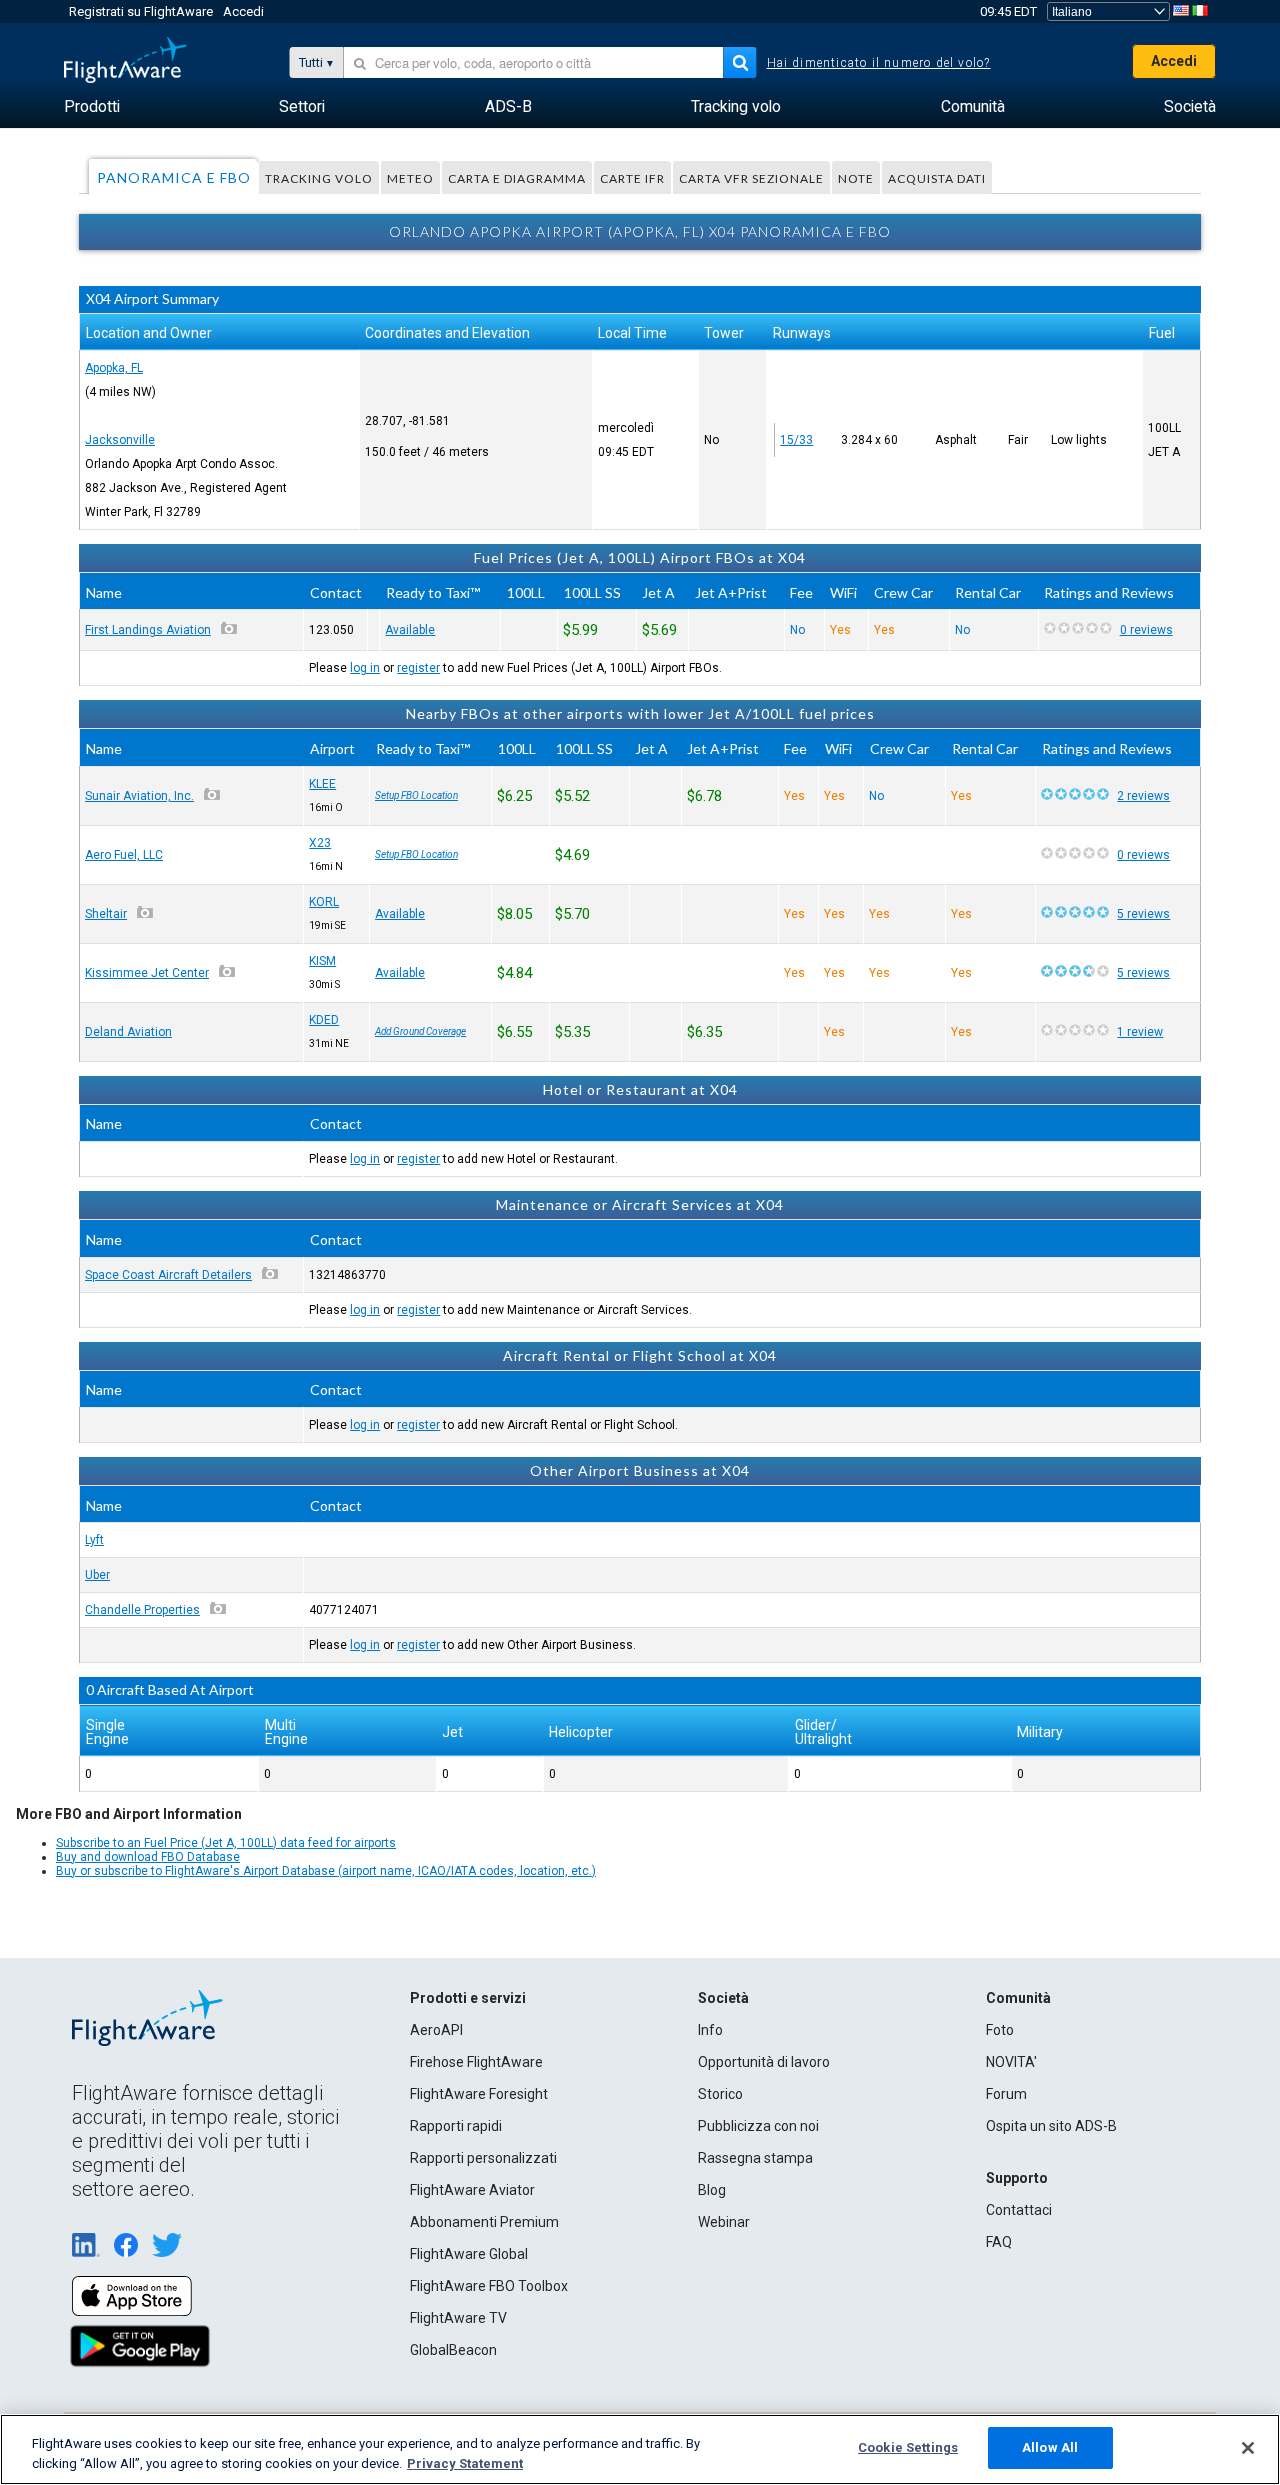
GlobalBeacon (453, 2350)
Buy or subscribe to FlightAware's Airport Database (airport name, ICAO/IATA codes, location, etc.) (326, 1871)
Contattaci (1019, 2210)
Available (410, 630)
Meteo (410, 178)
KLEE (322, 784)
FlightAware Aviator (472, 2190)
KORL (324, 902)
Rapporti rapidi (456, 2126)
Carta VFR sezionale (751, 178)
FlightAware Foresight (479, 2094)
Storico (720, 2094)
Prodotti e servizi (468, 1998)
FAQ (999, 2242)
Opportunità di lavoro (764, 2062)
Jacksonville (120, 440)
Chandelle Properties (142, 1610)
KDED (324, 1020)
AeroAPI (436, 2030)
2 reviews (1143, 796)
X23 (320, 843)
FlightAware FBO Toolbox (489, 2286)
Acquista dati (937, 178)
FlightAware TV (458, 2318)
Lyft (94, 1540)
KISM (322, 961)
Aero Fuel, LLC (124, 855)
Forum (1006, 2094)
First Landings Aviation (148, 630)
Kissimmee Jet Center (147, 973)
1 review (1140, 1032)
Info (710, 2030)
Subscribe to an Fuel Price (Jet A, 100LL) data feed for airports (226, 1843)
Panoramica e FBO (174, 177)
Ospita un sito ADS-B (1051, 2126)
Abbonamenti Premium (484, 2222)
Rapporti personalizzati (483, 2158)
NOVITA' (1011, 2062)
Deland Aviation (128, 1032)
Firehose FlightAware (476, 2062)
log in (365, 668)
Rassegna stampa (755, 2158)
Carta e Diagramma (517, 178)
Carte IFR (632, 178)
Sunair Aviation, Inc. (139, 796)
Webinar (724, 2222)
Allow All (1050, 2447)
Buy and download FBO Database (148, 1857)
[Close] (1248, 2448)
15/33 (796, 440)
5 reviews (1143, 914)
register (418, 668)
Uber (97, 1575)
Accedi (243, 11)
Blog (712, 2190)
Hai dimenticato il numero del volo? (879, 63)
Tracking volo (319, 178)
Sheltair (106, 914)
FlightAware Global (469, 2254)
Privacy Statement (465, 2463)
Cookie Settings (908, 2447)
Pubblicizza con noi (758, 2126)
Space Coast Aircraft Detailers (168, 1275)
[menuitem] (92, 107)
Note (856, 178)
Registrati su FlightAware (141, 11)
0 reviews (1146, 630)
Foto (1000, 2030)
